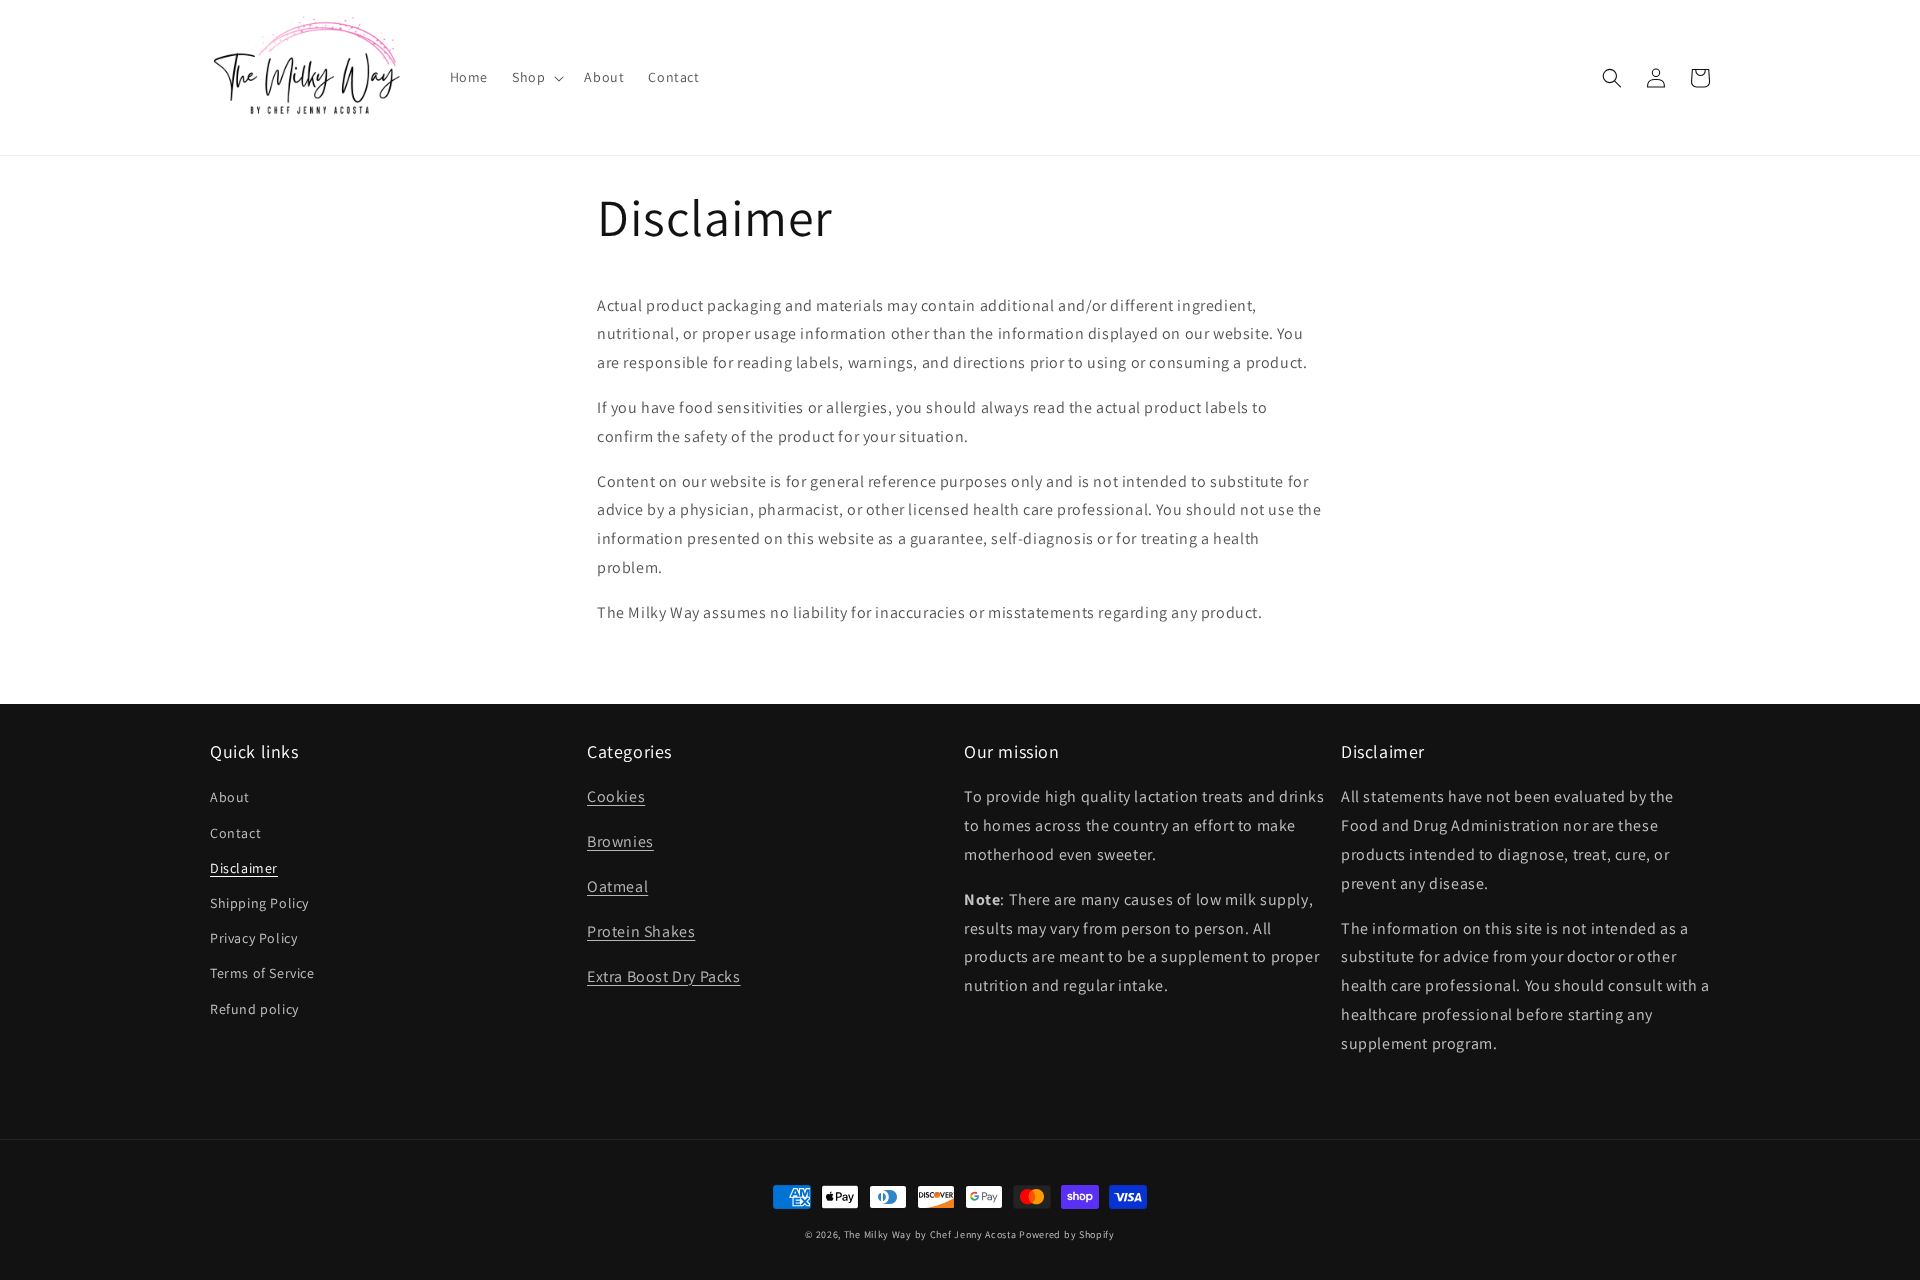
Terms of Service (262, 973)
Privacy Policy (253, 938)
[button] (536, 77)
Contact (235, 833)
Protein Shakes (641, 931)
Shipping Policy (259, 903)
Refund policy (254, 1009)
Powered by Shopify (1067, 1234)
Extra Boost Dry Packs (664, 976)
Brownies (620, 841)
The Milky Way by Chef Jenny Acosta (930, 1234)
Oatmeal (617, 886)
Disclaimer (244, 868)
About (230, 797)
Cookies (616, 796)
